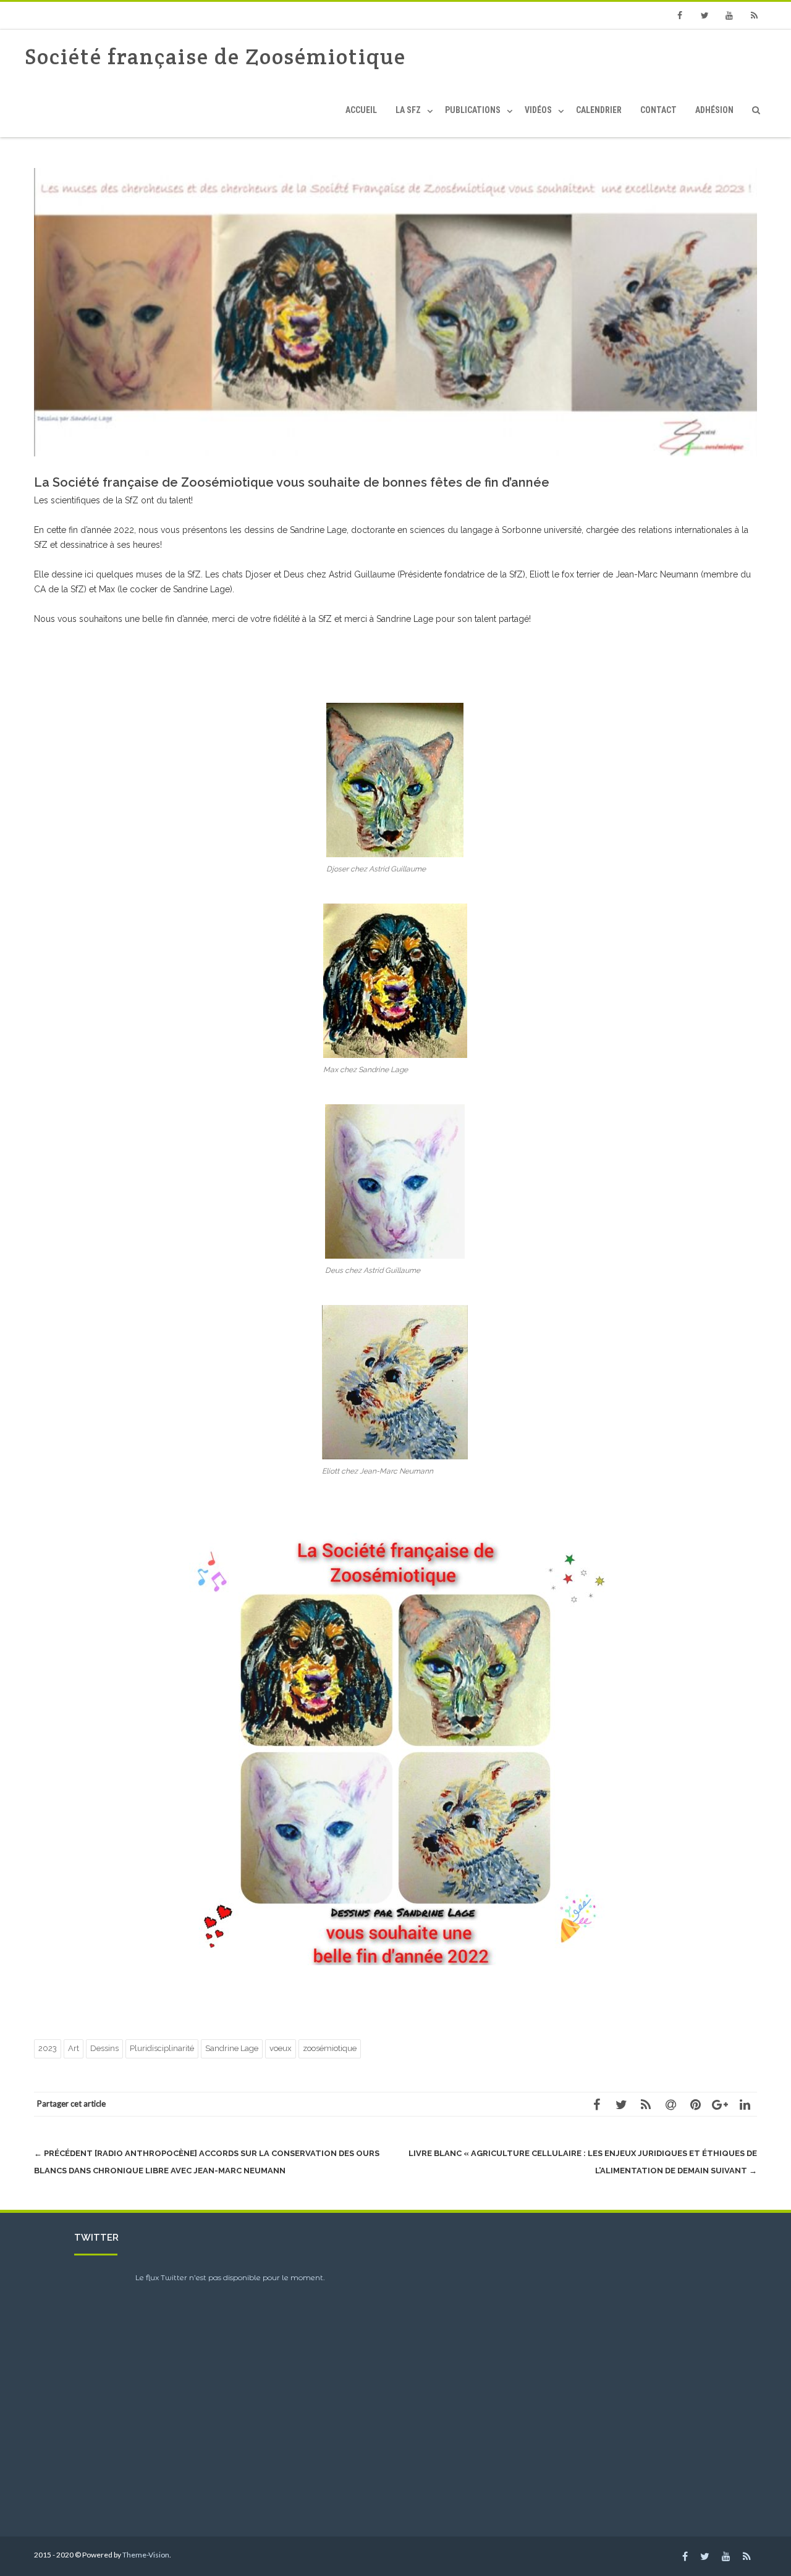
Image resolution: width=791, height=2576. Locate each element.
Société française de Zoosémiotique (215, 57)
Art (74, 2048)
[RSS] (754, 15)
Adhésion (714, 110)
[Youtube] (729, 15)
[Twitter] (704, 15)
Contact (658, 110)
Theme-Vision (146, 2555)
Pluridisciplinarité (162, 2048)
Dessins (104, 2048)
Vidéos (538, 110)
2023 (48, 2048)
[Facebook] (680, 15)
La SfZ (408, 110)
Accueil (361, 110)
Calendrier (599, 110)
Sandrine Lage (232, 2048)
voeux (281, 2048)
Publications (473, 110)
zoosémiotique (330, 2048)
